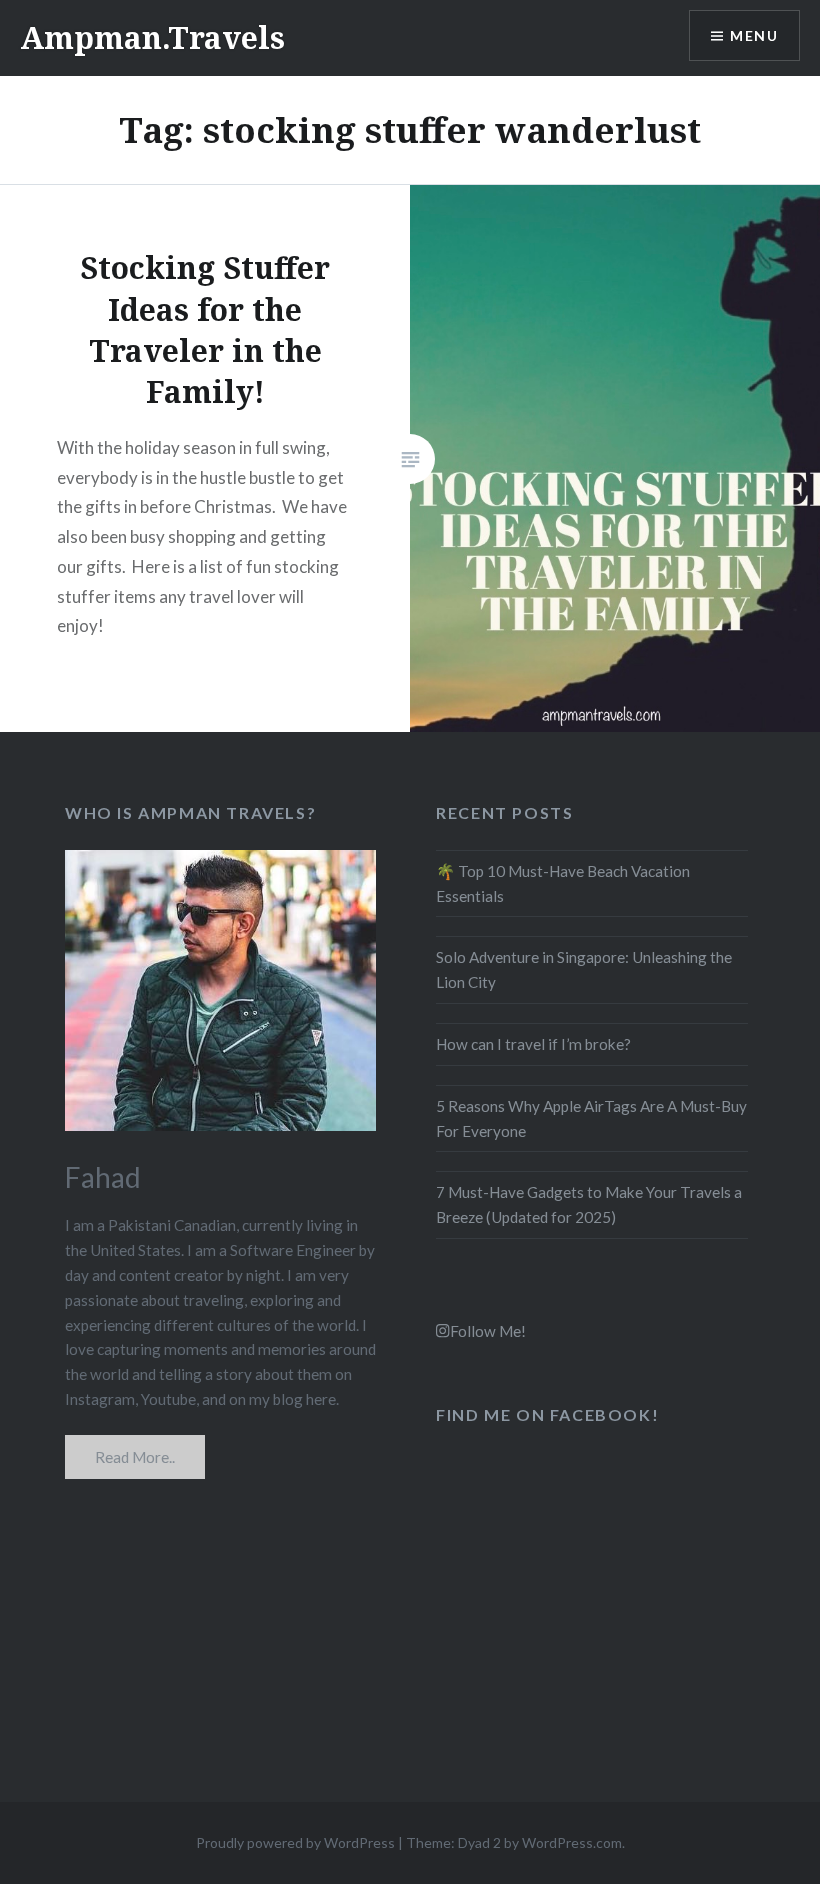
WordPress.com (572, 1842)
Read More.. (135, 1457)
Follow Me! (487, 1331)
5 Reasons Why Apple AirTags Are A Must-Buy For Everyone (591, 1118)
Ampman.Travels (152, 37)
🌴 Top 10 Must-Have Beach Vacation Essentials (563, 883)
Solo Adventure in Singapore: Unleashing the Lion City (584, 969)
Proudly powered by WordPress (295, 1842)
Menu (754, 35)
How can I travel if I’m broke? (533, 1044)
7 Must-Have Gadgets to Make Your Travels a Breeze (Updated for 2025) (589, 1204)
